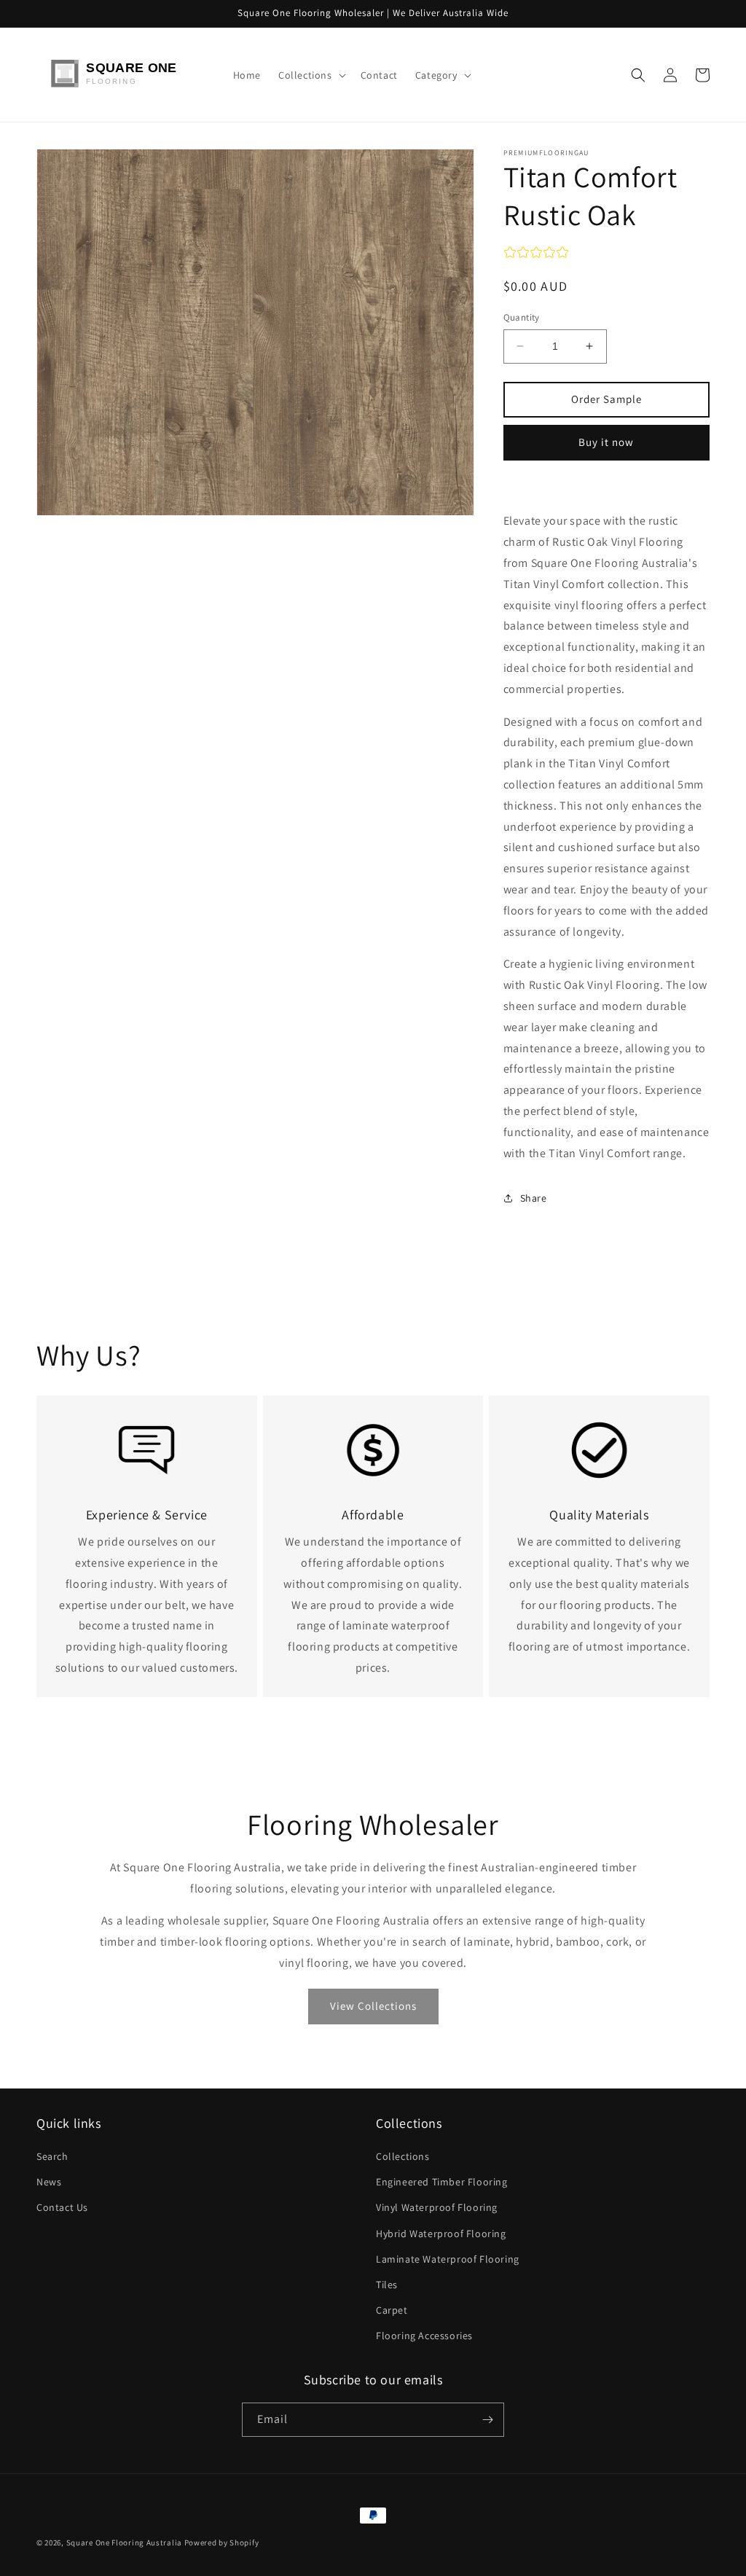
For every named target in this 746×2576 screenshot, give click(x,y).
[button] (311, 75)
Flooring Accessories (424, 2336)
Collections (403, 2156)
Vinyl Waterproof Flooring (437, 2207)
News (49, 2182)
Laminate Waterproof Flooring (448, 2259)
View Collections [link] (373, 2006)
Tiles (387, 2285)
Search (52, 2156)
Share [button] (534, 1198)
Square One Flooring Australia (124, 2542)
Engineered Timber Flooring (442, 2182)
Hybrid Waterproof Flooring (441, 2234)
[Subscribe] (487, 2420)
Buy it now (606, 442)
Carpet (392, 2310)
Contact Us (62, 2207)
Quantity (522, 317)
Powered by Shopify (222, 2542)
